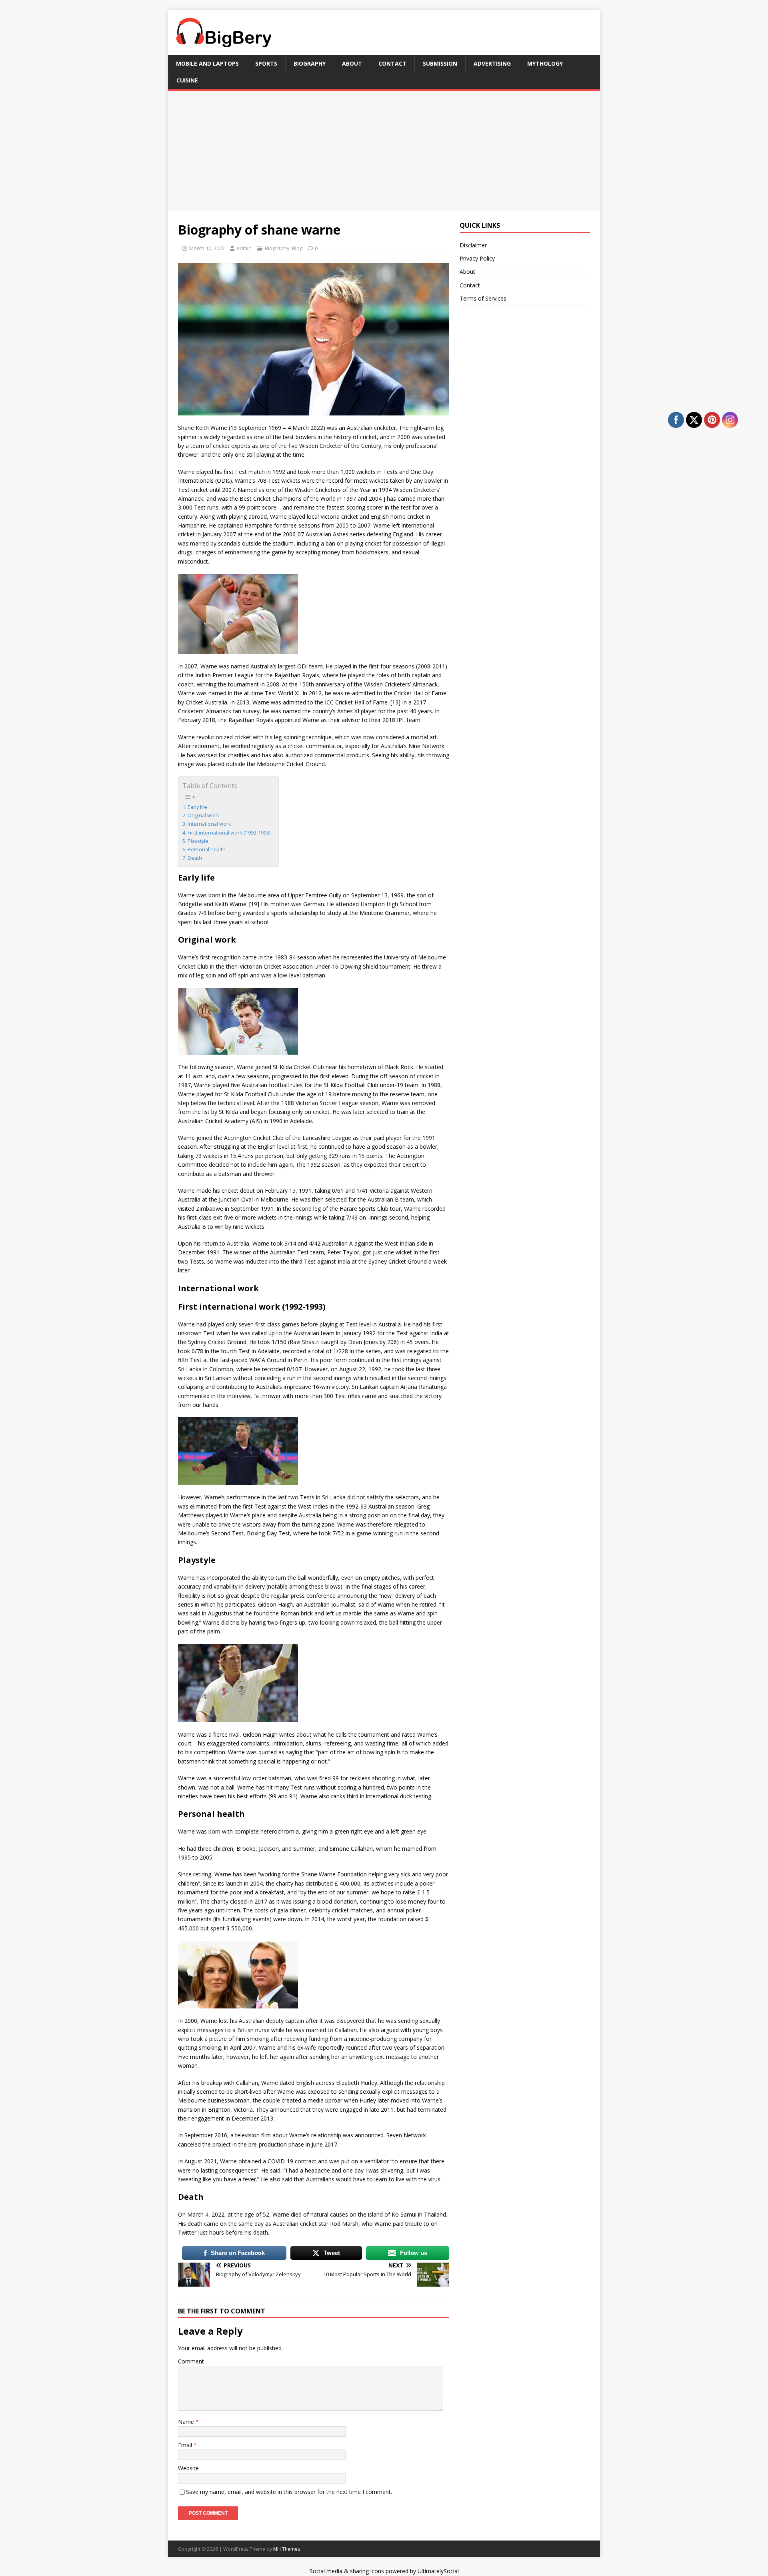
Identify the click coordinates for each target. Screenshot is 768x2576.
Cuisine (187, 80)
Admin (244, 248)
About (352, 63)
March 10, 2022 (207, 248)
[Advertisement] (384, 151)
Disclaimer (473, 245)
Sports (266, 63)
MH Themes (287, 2549)
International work (209, 824)
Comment (191, 2361)
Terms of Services (483, 298)
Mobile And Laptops (207, 63)
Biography (310, 63)
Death (195, 858)
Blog (297, 248)
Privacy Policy (477, 258)
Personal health (207, 850)
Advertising (492, 63)
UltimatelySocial (438, 2571)
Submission (440, 63)
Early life (197, 807)
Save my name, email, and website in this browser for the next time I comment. (289, 2492)
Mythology (545, 63)
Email (186, 2445)
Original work (203, 816)
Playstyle (198, 841)
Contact (392, 63)
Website (188, 2468)
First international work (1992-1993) (229, 833)
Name (187, 2422)
